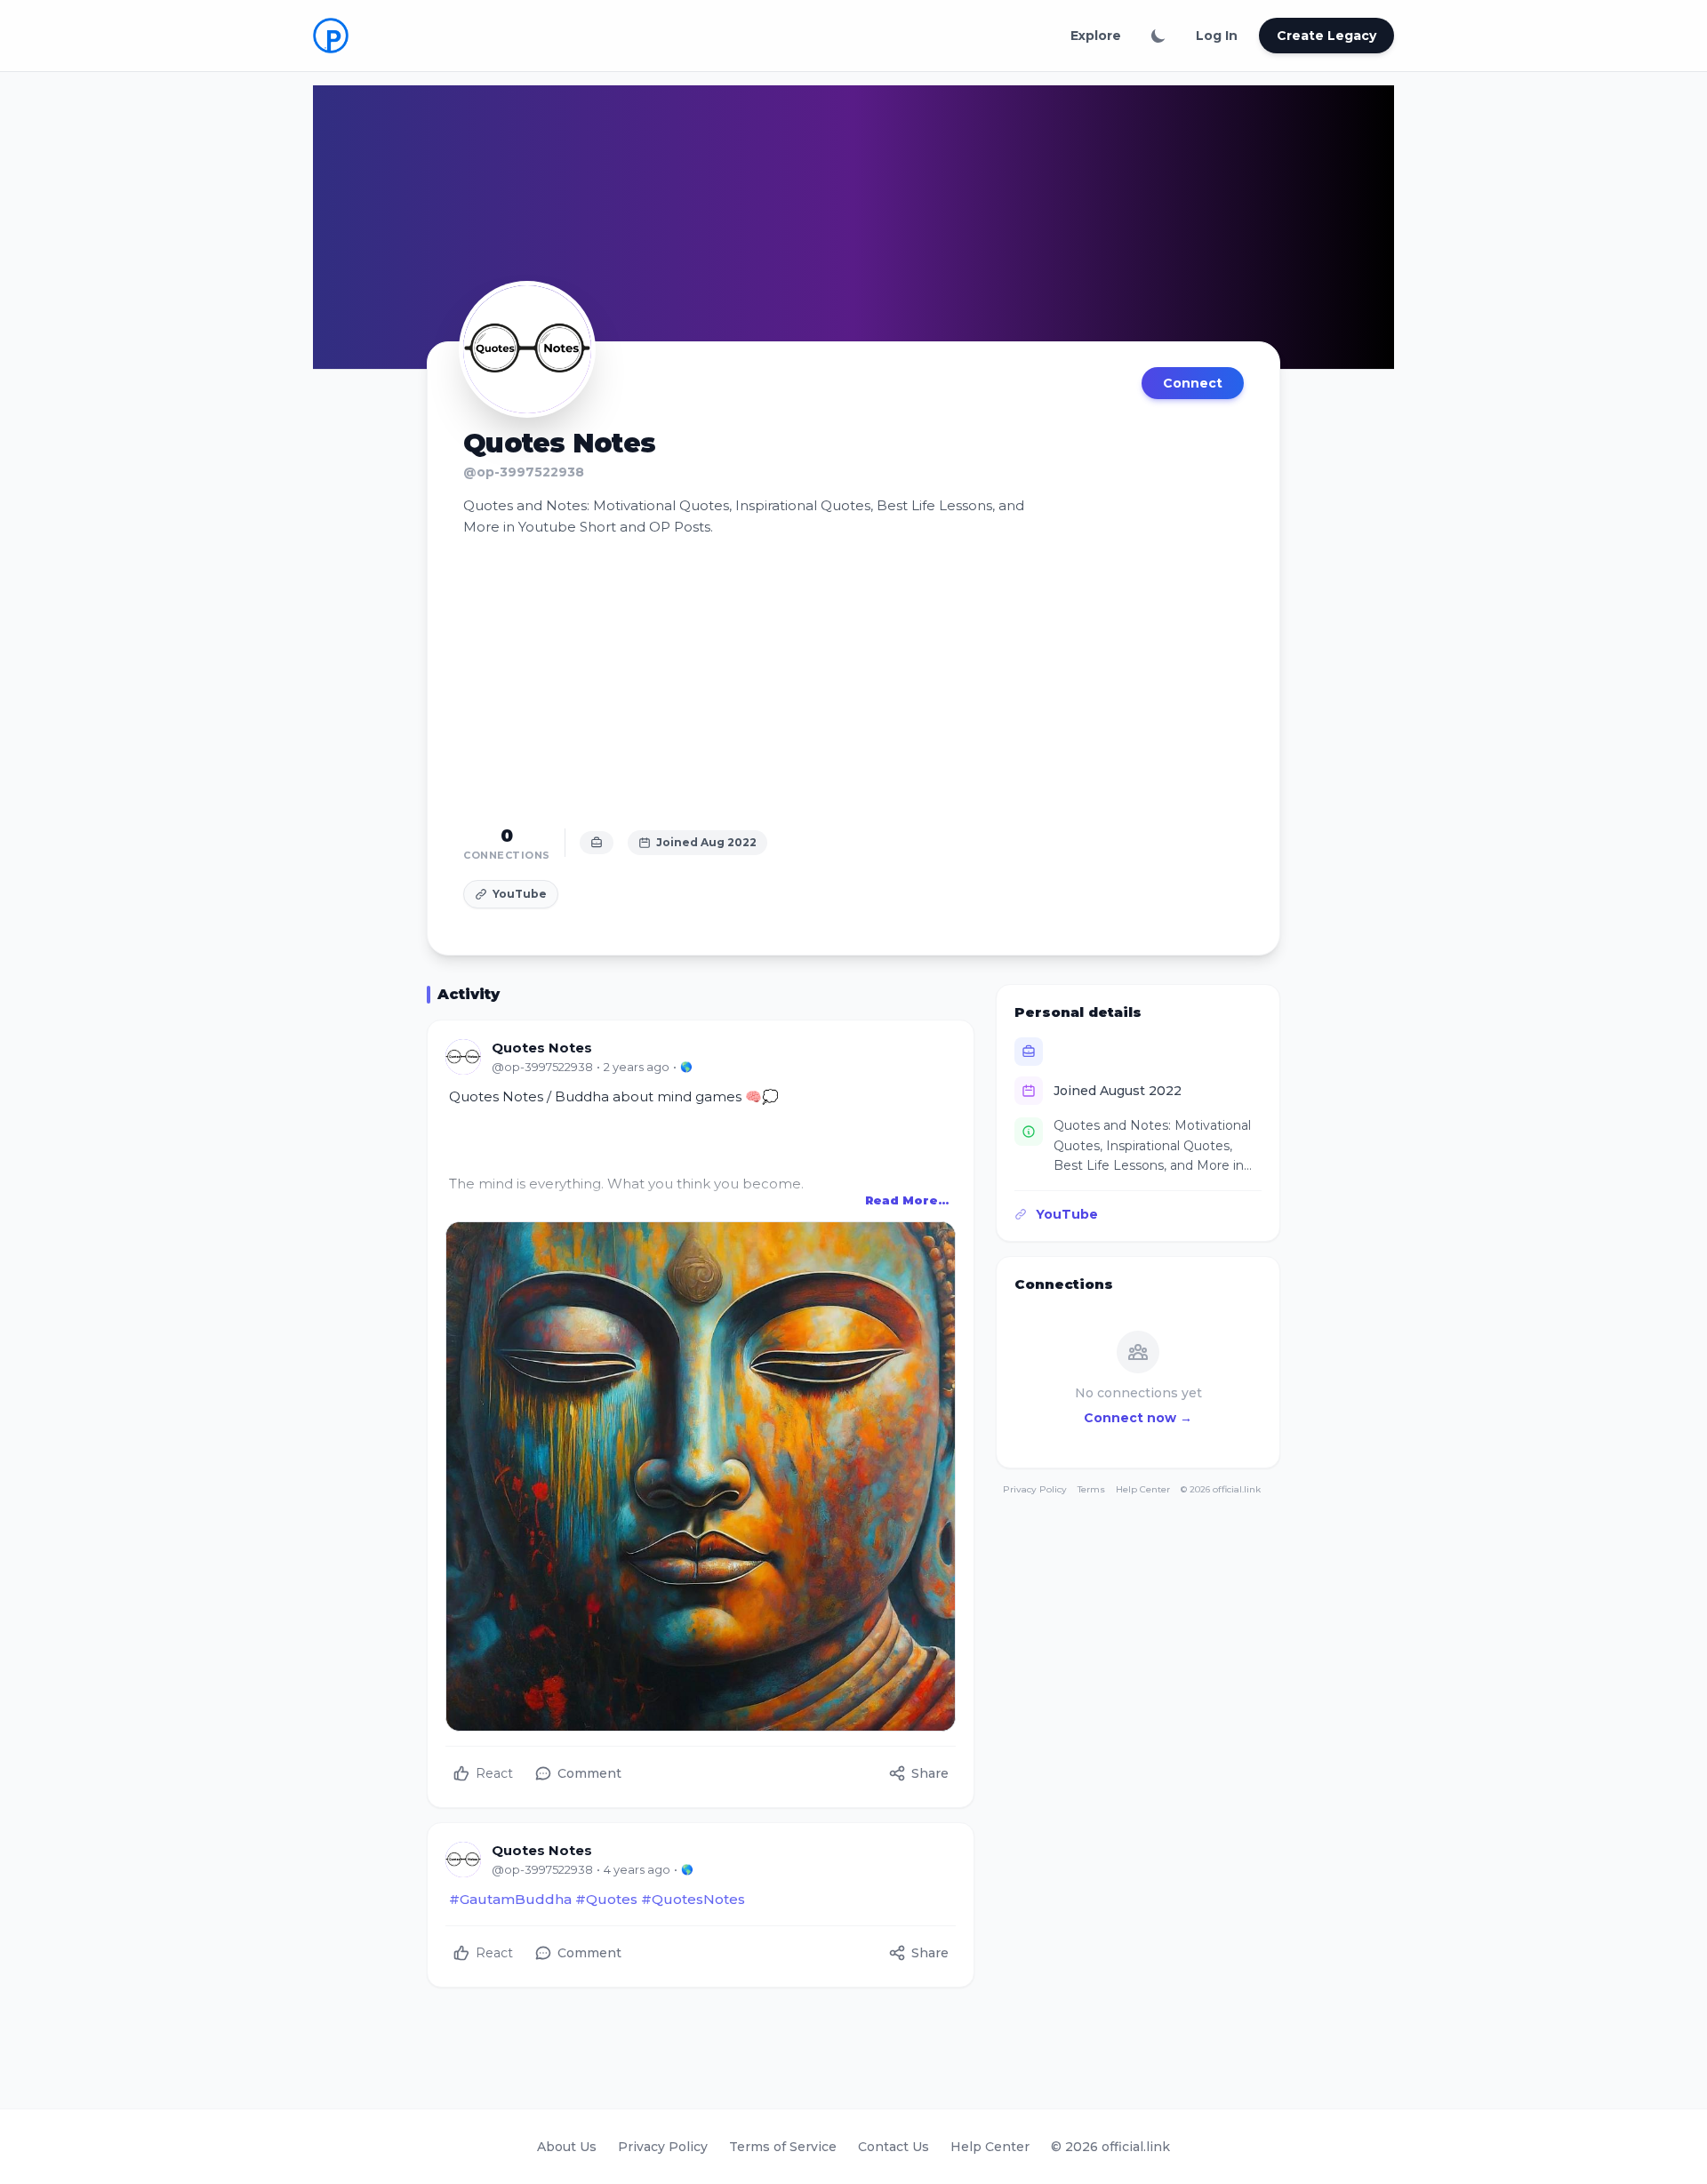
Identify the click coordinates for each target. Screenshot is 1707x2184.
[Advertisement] (853, 681)
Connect (1193, 383)
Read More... (907, 1200)
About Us (567, 2147)
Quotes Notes (542, 1048)
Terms (1091, 1489)
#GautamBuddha (510, 1899)
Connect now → (1138, 1418)
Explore (1096, 36)
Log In (1217, 36)
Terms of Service (783, 2147)
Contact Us (894, 2147)
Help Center (1143, 1489)
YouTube (520, 894)
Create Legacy (1326, 36)
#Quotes (606, 1899)
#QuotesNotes (693, 1899)
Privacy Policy (1035, 1489)
